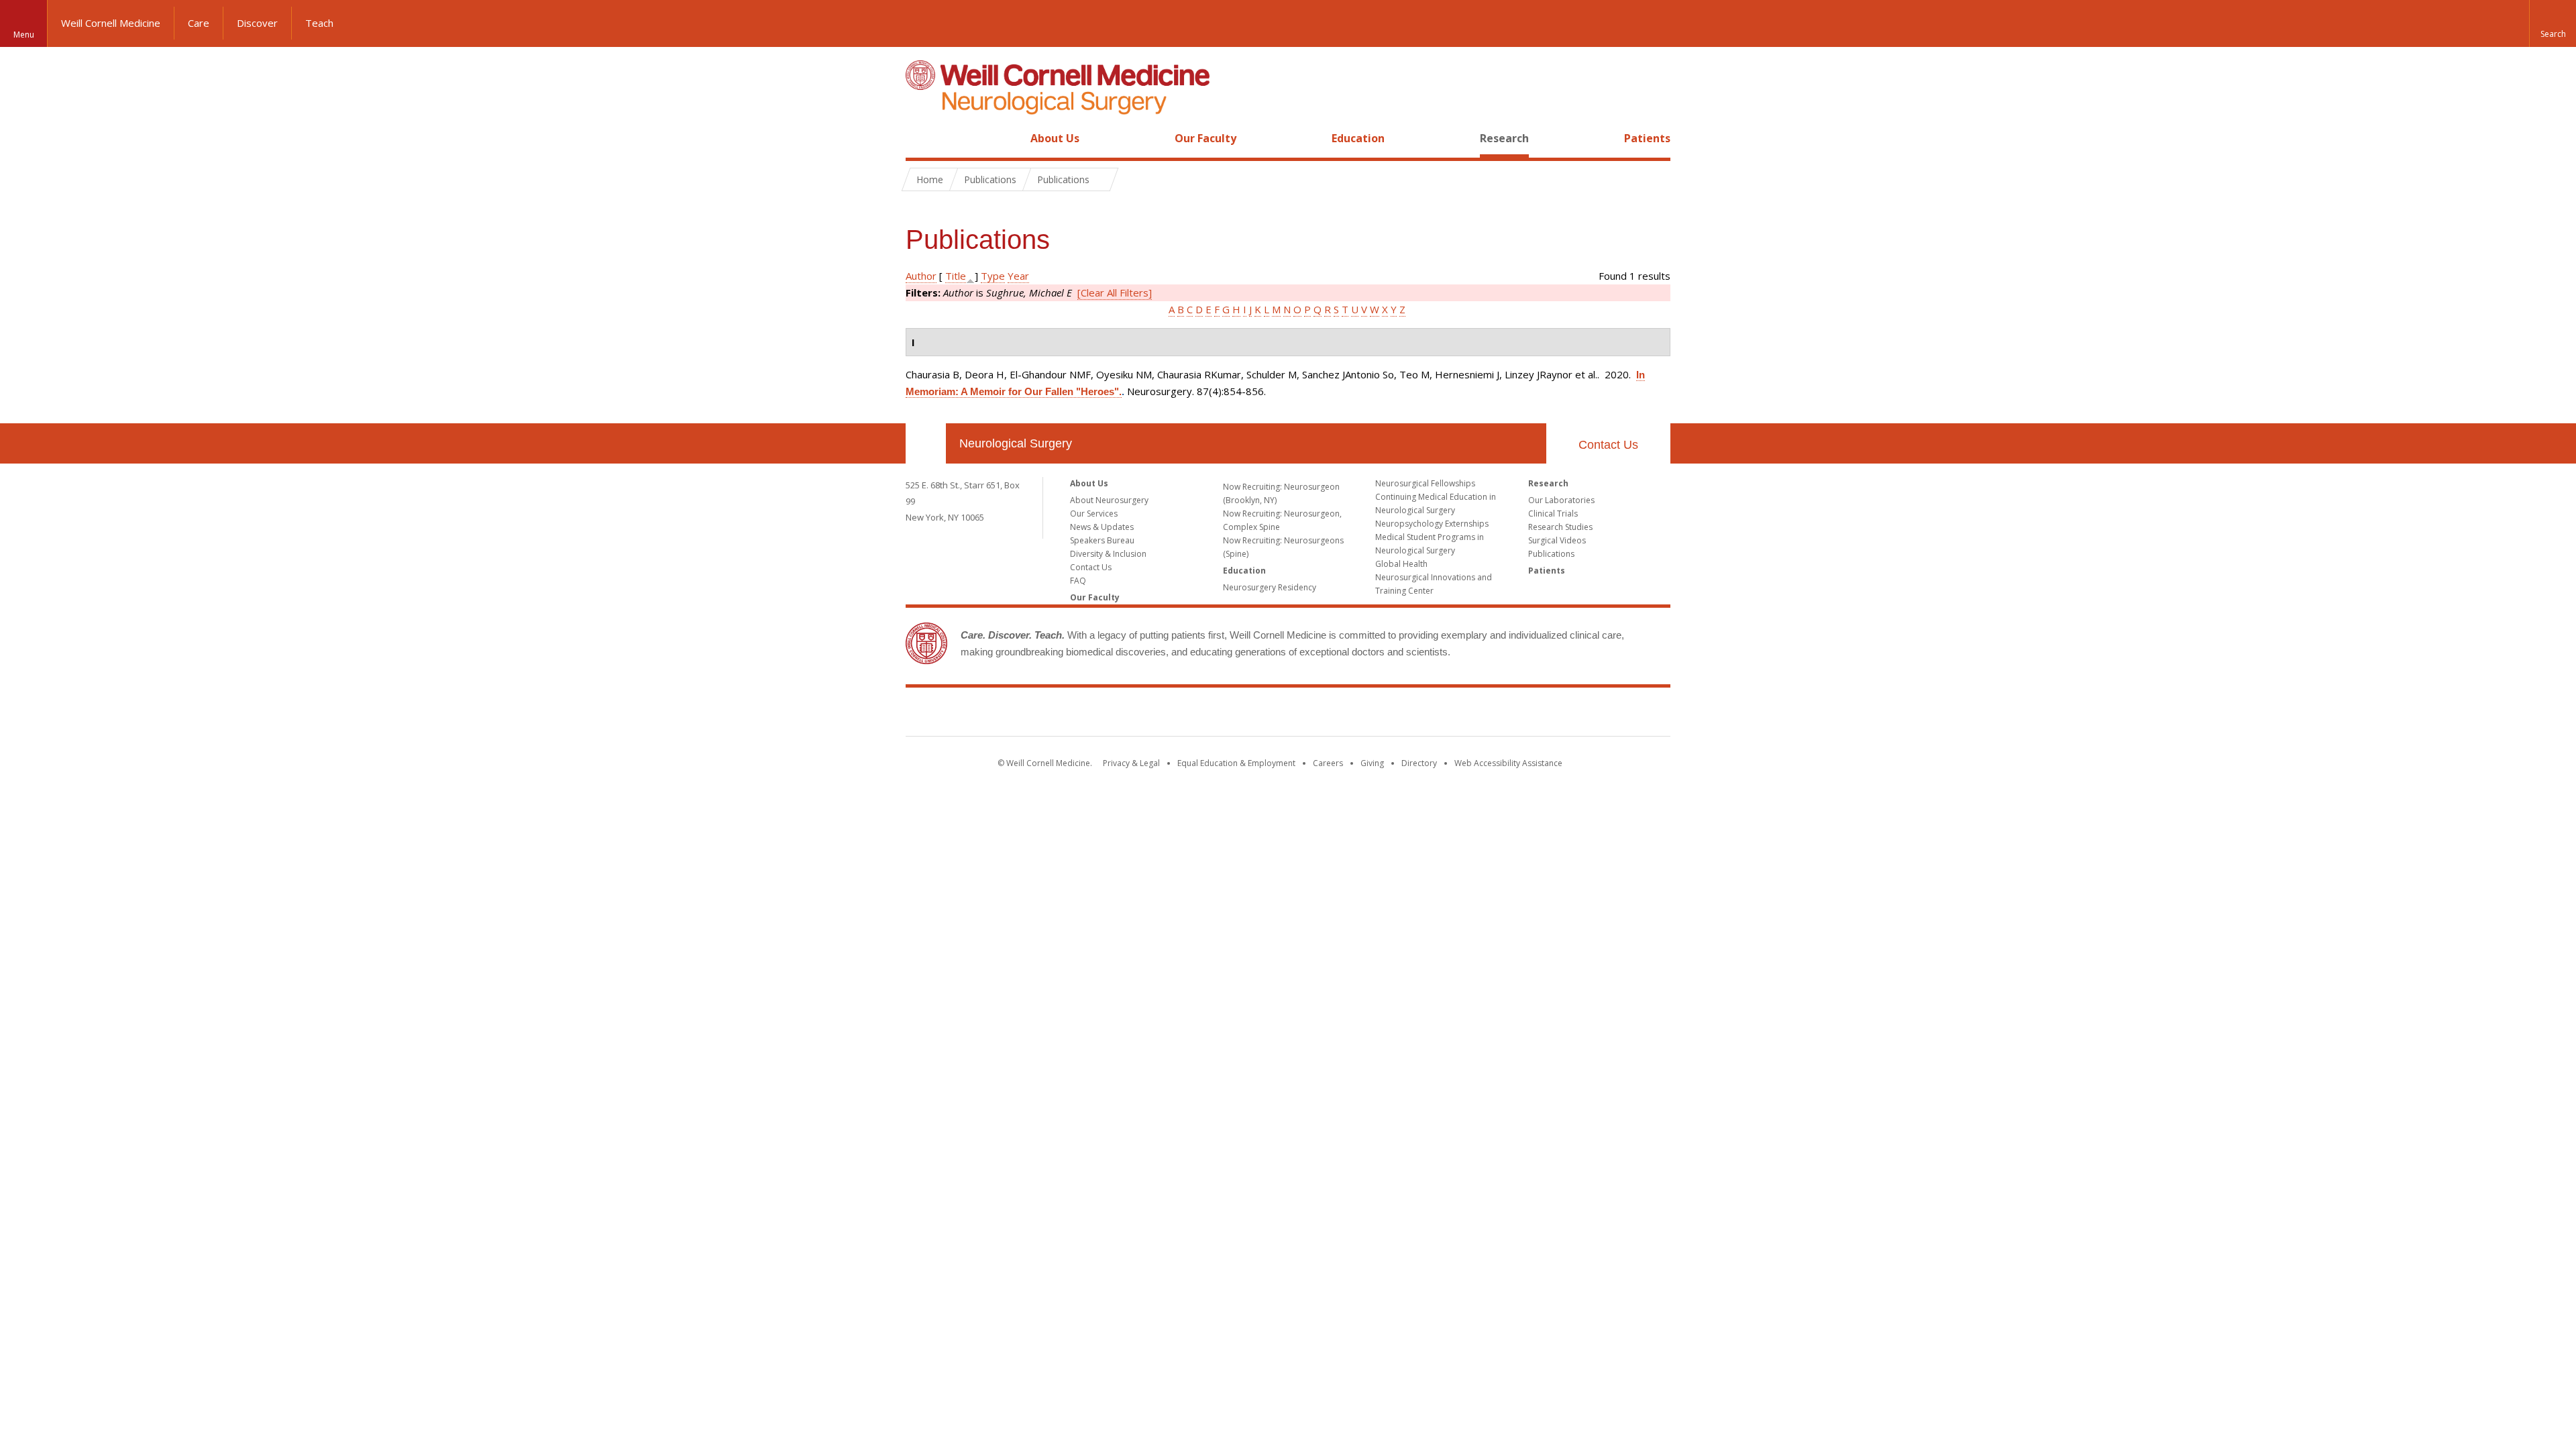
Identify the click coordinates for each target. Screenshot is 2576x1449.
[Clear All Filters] (1115, 292)
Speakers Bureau (1102, 540)
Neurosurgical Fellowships (1425, 483)
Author (921, 276)
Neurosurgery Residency (1270, 587)
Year (1018, 276)
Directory (1419, 763)
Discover (257, 23)
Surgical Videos (1557, 540)
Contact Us (1608, 445)
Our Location (926, 443)
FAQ (1078, 581)
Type (993, 276)
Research (1504, 138)
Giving (1372, 763)
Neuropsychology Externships (1432, 524)
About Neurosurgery (1109, 500)
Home (920, 138)
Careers (1328, 763)
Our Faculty (1205, 138)
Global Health (1401, 564)
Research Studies (1560, 527)
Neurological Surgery (1016, 443)
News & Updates (1102, 527)
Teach (319, 23)
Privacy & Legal (1131, 763)
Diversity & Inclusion (1108, 554)
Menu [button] (24, 35)
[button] (2553, 23)
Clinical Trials (1553, 514)
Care (199, 23)
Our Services (1094, 514)
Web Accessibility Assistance (1508, 763)
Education (1358, 138)
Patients (1647, 138)
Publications (1551, 554)
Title (956, 276)
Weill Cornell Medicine (111, 23)
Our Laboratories (1561, 500)
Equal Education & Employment (1236, 763)
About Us (1055, 138)
